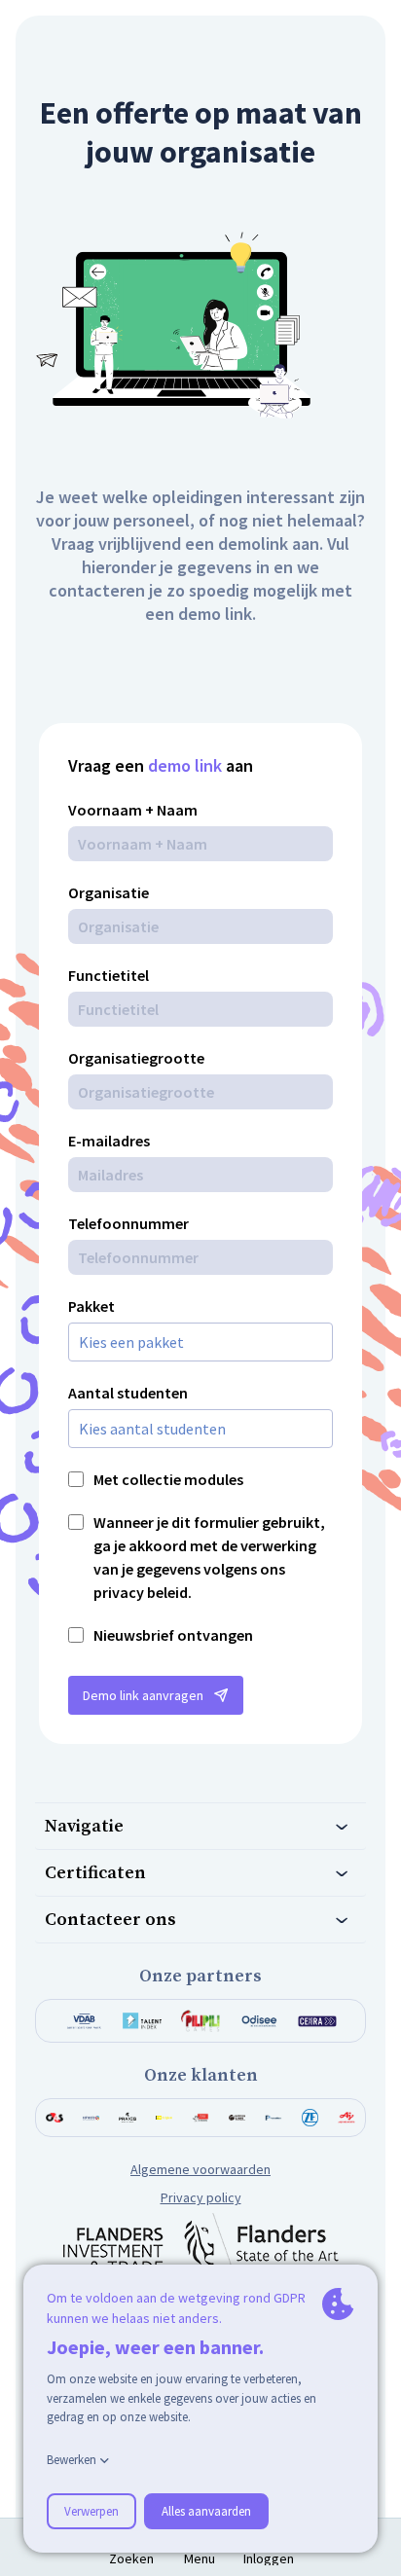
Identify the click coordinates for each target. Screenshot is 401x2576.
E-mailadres (109, 1141)
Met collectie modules (168, 1479)
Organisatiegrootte (136, 1058)
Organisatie (109, 892)
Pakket (91, 1306)
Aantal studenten (128, 1393)
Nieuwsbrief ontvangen (173, 1635)
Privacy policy (201, 2197)
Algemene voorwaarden (200, 2169)
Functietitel (109, 975)
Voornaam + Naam (133, 810)
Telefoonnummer (128, 1223)
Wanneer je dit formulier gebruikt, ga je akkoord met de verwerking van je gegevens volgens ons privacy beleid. (209, 1557)
